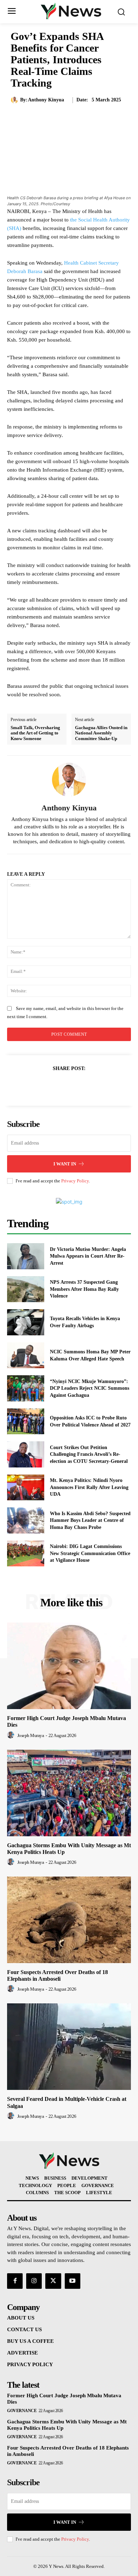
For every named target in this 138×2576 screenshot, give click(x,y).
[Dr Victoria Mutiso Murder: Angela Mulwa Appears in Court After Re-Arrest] (26, 1256)
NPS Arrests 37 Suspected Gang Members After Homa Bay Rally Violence (84, 1289)
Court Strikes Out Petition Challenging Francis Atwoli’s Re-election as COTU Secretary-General (89, 1454)
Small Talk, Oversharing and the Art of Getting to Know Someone (35, 733)
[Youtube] (73, 2281)
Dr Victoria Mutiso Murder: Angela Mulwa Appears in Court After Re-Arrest (88, 1256)
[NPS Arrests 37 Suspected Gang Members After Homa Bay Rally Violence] (26, 1289)
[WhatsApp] (93, 1086)
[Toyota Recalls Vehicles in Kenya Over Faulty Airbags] (26, 1322)
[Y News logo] (71, 11)
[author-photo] (12, 1735)
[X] (61, 1086)
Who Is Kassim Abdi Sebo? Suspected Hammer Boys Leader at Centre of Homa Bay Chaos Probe (90, 1520)
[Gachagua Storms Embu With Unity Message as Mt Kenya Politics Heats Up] (69, 1793)
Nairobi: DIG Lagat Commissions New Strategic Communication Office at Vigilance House (90, 1553)
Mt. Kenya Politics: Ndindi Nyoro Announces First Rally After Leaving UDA (89, 1487)
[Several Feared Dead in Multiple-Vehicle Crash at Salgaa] (69, 2047)
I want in (65, 1164)
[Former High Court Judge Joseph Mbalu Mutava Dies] (69, 1666)
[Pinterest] (77, 1086)
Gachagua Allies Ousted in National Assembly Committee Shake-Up (101, 733)
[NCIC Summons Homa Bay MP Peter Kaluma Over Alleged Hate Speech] (26, 1355)
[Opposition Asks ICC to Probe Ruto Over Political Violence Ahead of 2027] (26, 1422)
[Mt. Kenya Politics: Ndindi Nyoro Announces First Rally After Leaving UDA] (26, 1488)
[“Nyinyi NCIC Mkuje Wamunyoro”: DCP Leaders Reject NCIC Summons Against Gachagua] (26, 1388)
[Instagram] (34, 2281)
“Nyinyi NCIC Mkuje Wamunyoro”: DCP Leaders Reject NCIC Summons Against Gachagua (90, 1388)
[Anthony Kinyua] (16, 100)
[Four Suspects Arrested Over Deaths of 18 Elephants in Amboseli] (69, 1920)
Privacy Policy (75, 1181)
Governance (22, 2411)
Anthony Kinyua (46, 100)
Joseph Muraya (31, 1735)
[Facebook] (45, 1086)
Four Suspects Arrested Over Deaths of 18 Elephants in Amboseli (57, 1975)
